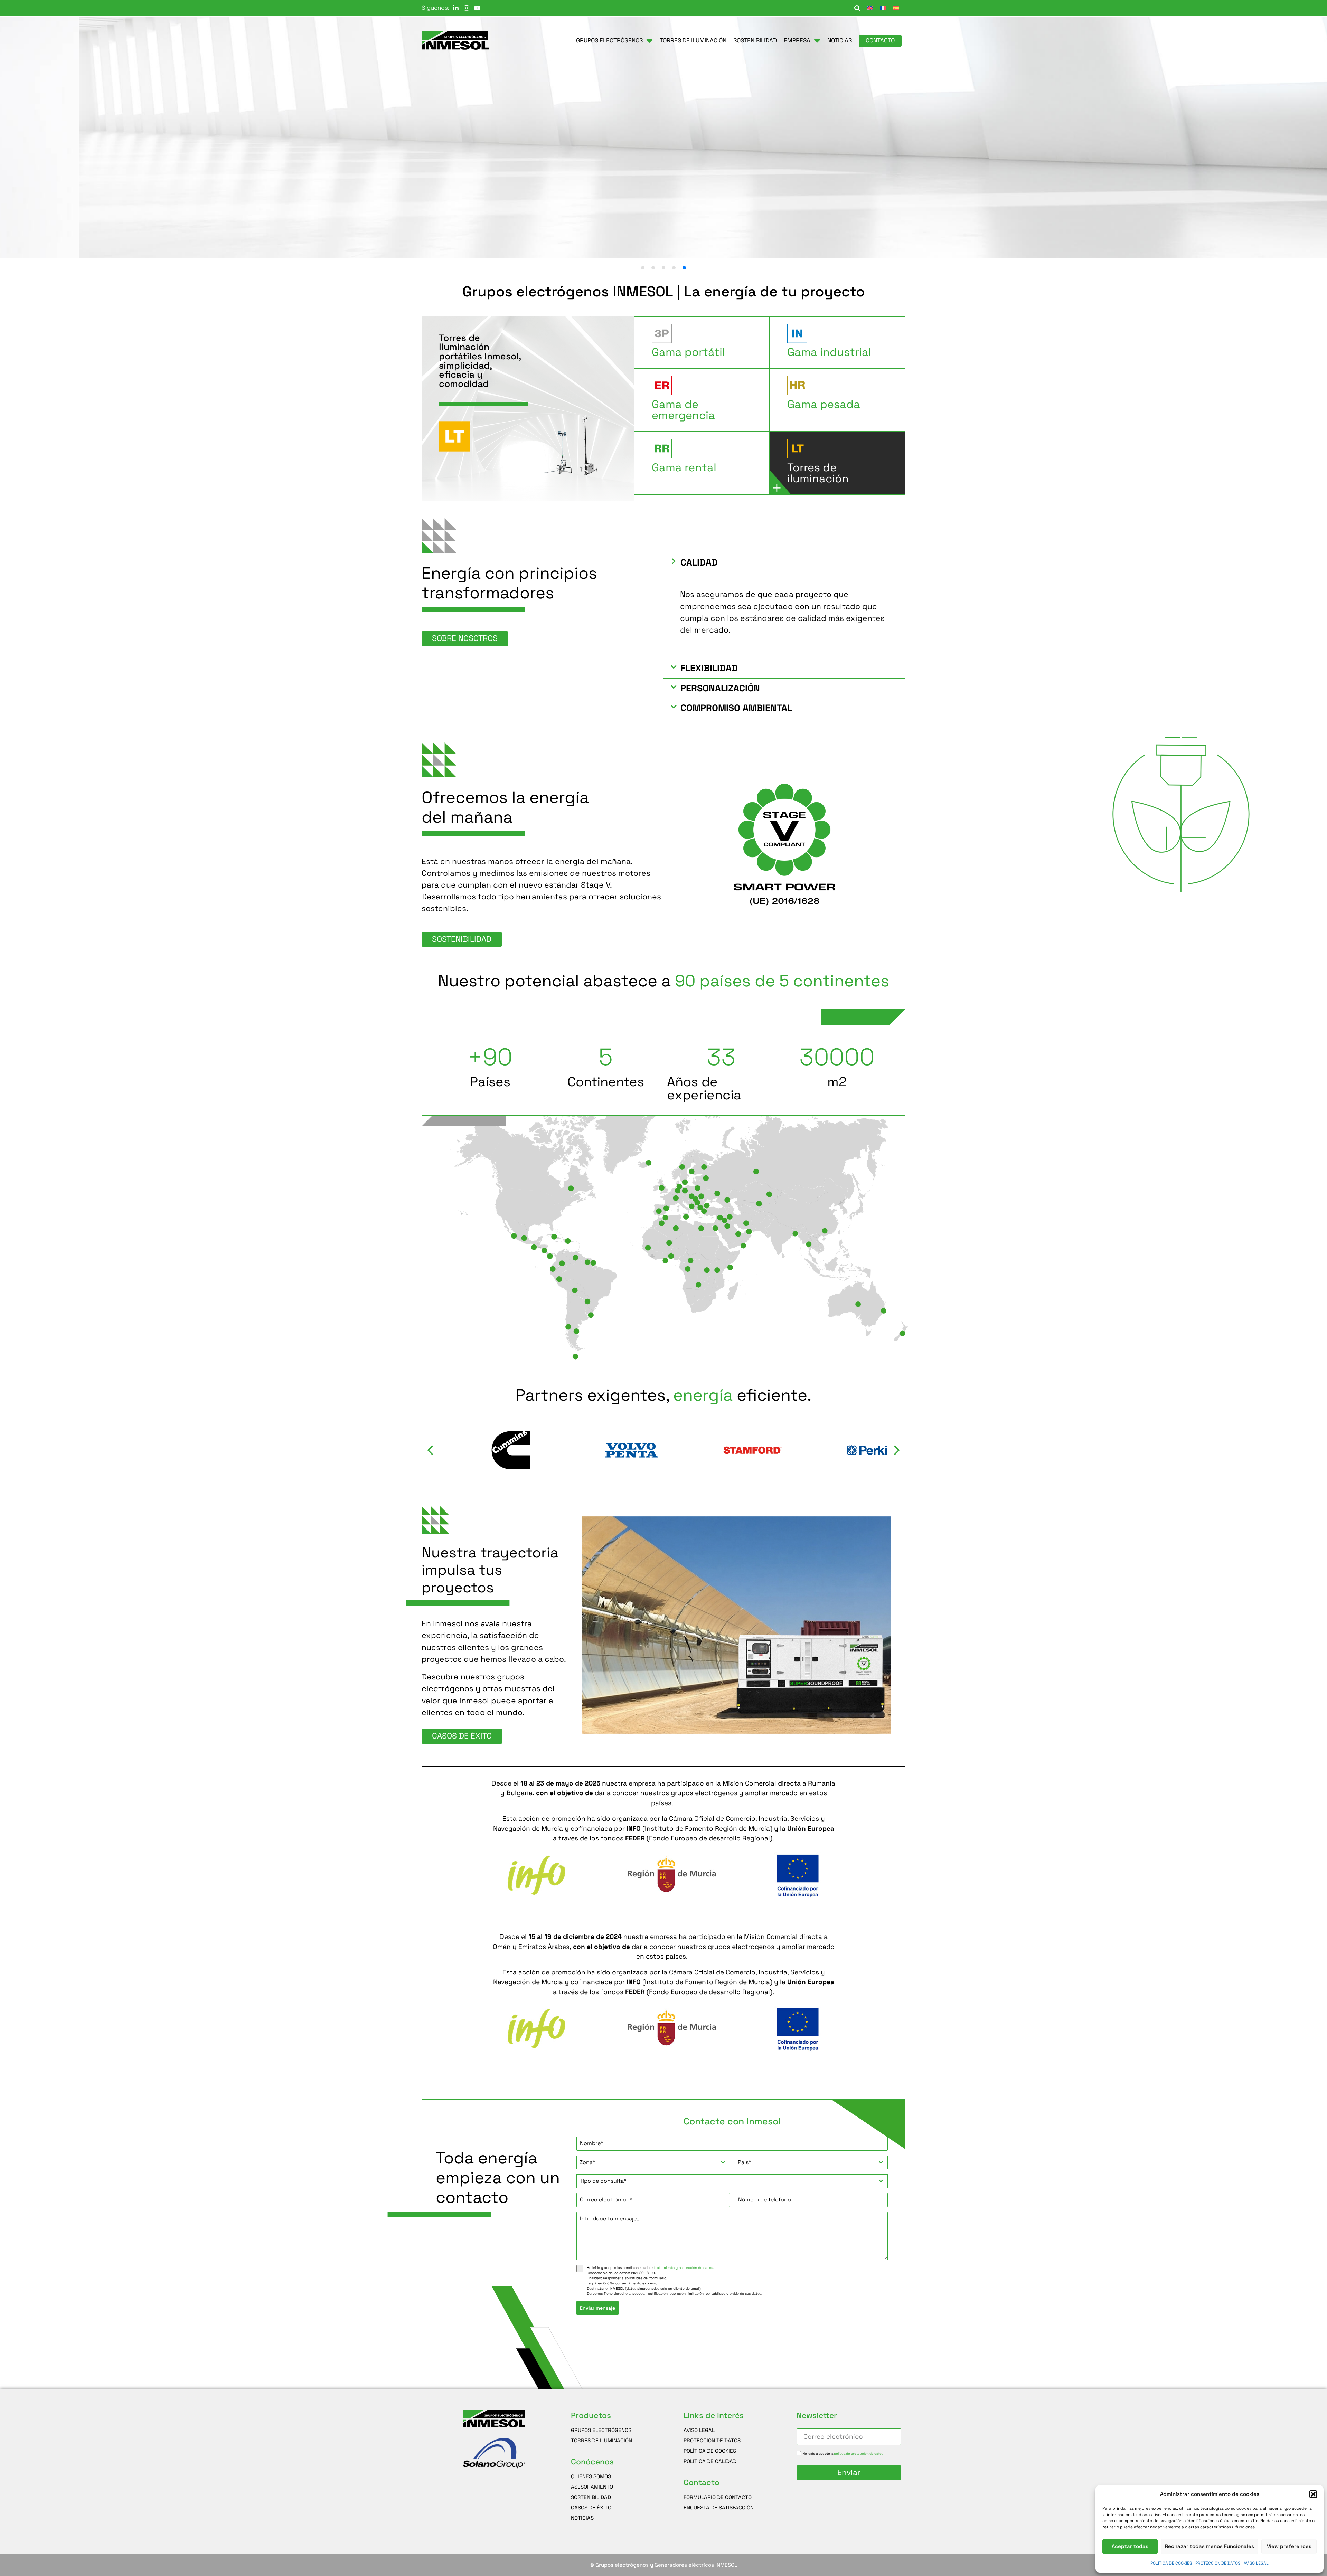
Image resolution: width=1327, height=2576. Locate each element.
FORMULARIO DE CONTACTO (718, 2497)
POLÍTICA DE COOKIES (1171, 2563)
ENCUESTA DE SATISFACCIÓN (719, 2507)
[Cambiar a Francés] (883, 8)
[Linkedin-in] (456, 8)
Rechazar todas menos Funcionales (1210, 2546)
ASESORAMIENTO (592, 2487)
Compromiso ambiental (736, 708)
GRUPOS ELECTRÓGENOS (601, 2430)
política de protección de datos (859, 2453)
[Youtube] (477, 8)
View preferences (1289, 2546)
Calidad (699, 562)
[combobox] (653, 2162)
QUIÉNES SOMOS (591, 2476)
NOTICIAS (582, 2518)
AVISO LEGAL (1256, 2563)
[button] (1313, 2494)
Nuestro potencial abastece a (663, 981)
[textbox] (646, 2162)
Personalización (720, 688)
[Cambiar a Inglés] (870, 8)
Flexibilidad (709, 668)
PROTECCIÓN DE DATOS (1218, 2563)
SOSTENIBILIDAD (591, 2497)
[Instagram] (467, 8)
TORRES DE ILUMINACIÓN (601, 2440)
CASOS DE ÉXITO (591, 2507)
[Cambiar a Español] (896, 8)
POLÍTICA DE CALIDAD (710, 2461)
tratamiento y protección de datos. (684, 2268)
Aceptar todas (1130, 2546)
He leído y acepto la (843, 2453)
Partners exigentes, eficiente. (663, 1395)
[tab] (702, 343)
